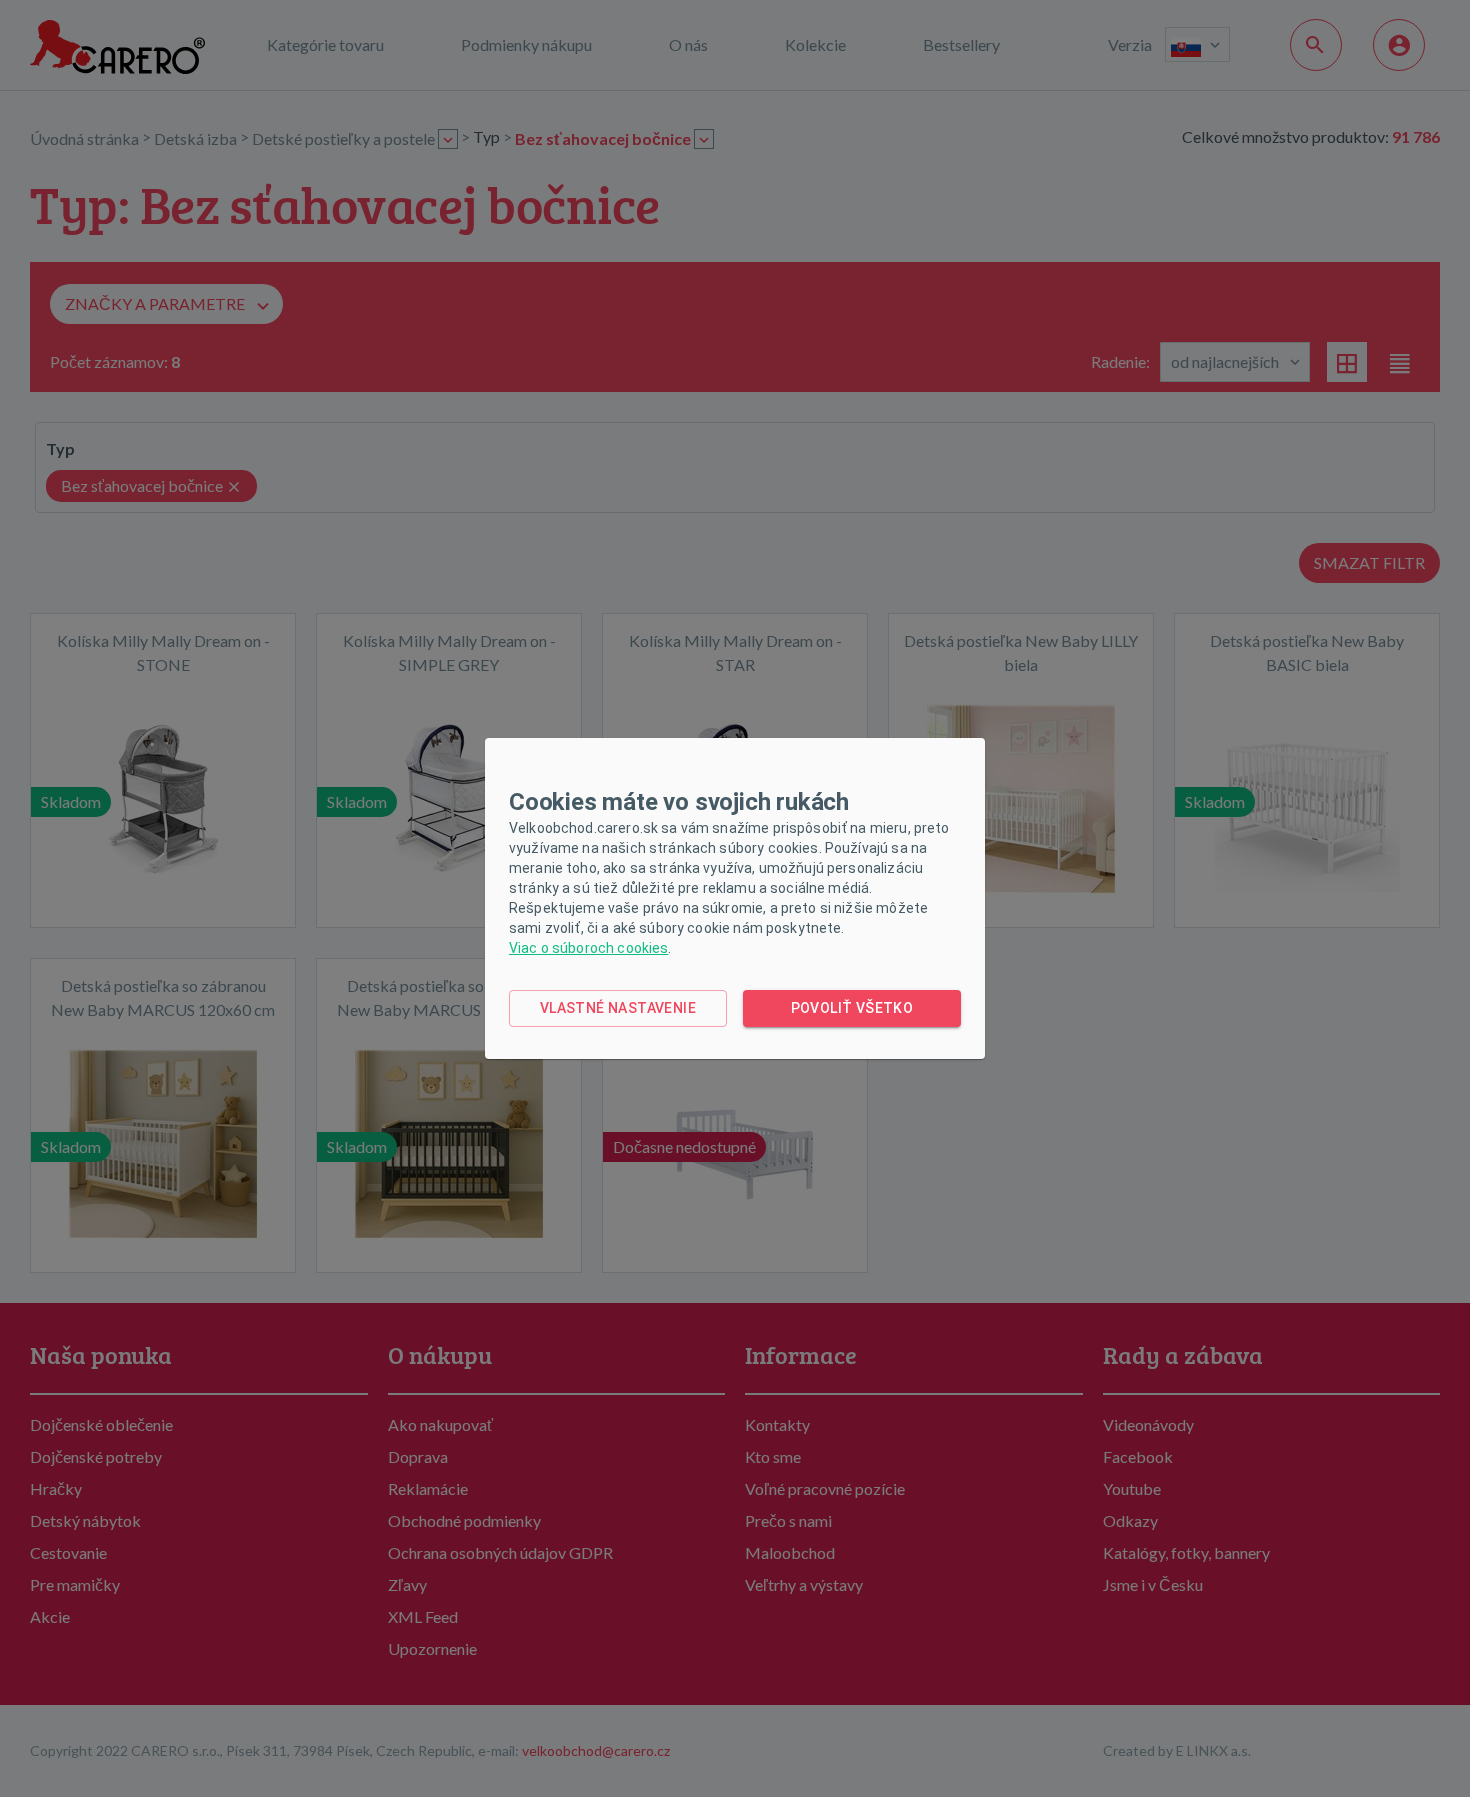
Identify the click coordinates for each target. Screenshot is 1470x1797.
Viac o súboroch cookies (588, 948)
